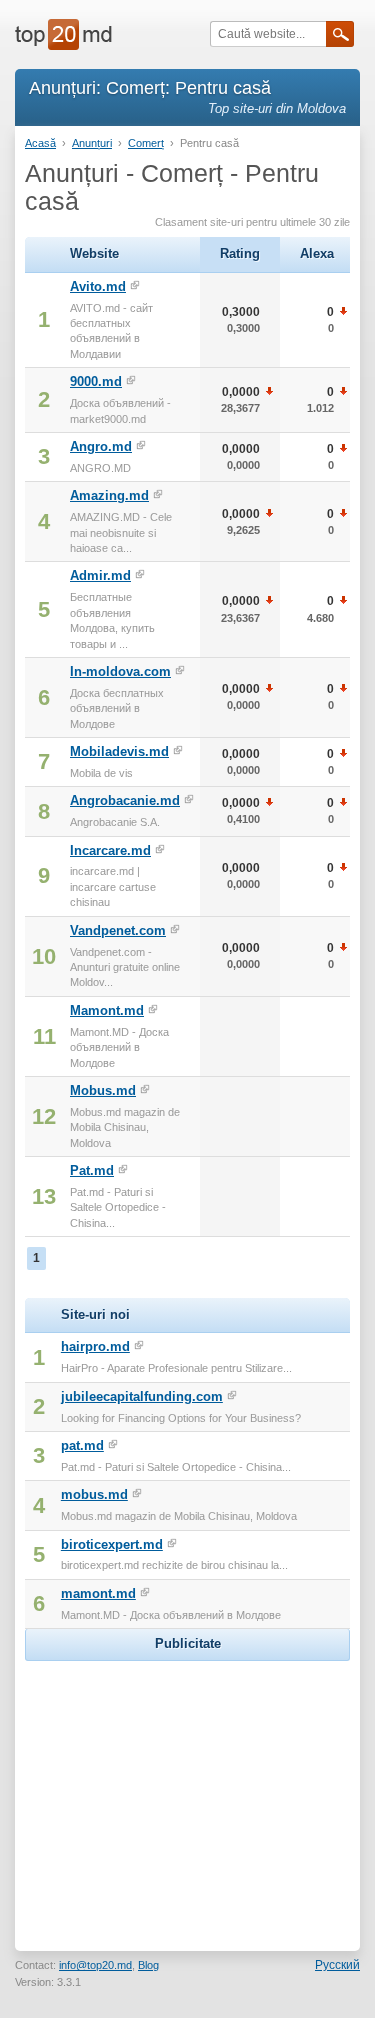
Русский (337, 1965)
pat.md (82, 1445)
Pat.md (92, 1170)
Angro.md (101, 446)
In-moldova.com (120, 671)
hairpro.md (95, 1346)
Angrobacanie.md (125, 800)
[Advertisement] (188, 1791)
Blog (148, 1965)
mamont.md (98, 1593)
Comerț (146, 143)
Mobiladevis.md (119, 751)
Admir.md (100, 575)
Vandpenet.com (118, 930)
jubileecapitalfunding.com (142, 1396)
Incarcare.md (110, 850)
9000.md (96, 381)
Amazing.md (109, 495)
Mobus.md (103, 1090)
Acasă (40, 143)
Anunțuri (92, 143)
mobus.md (94, 1494)
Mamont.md (107, 1010)
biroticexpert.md (112, 1544)
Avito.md (98, 286)
